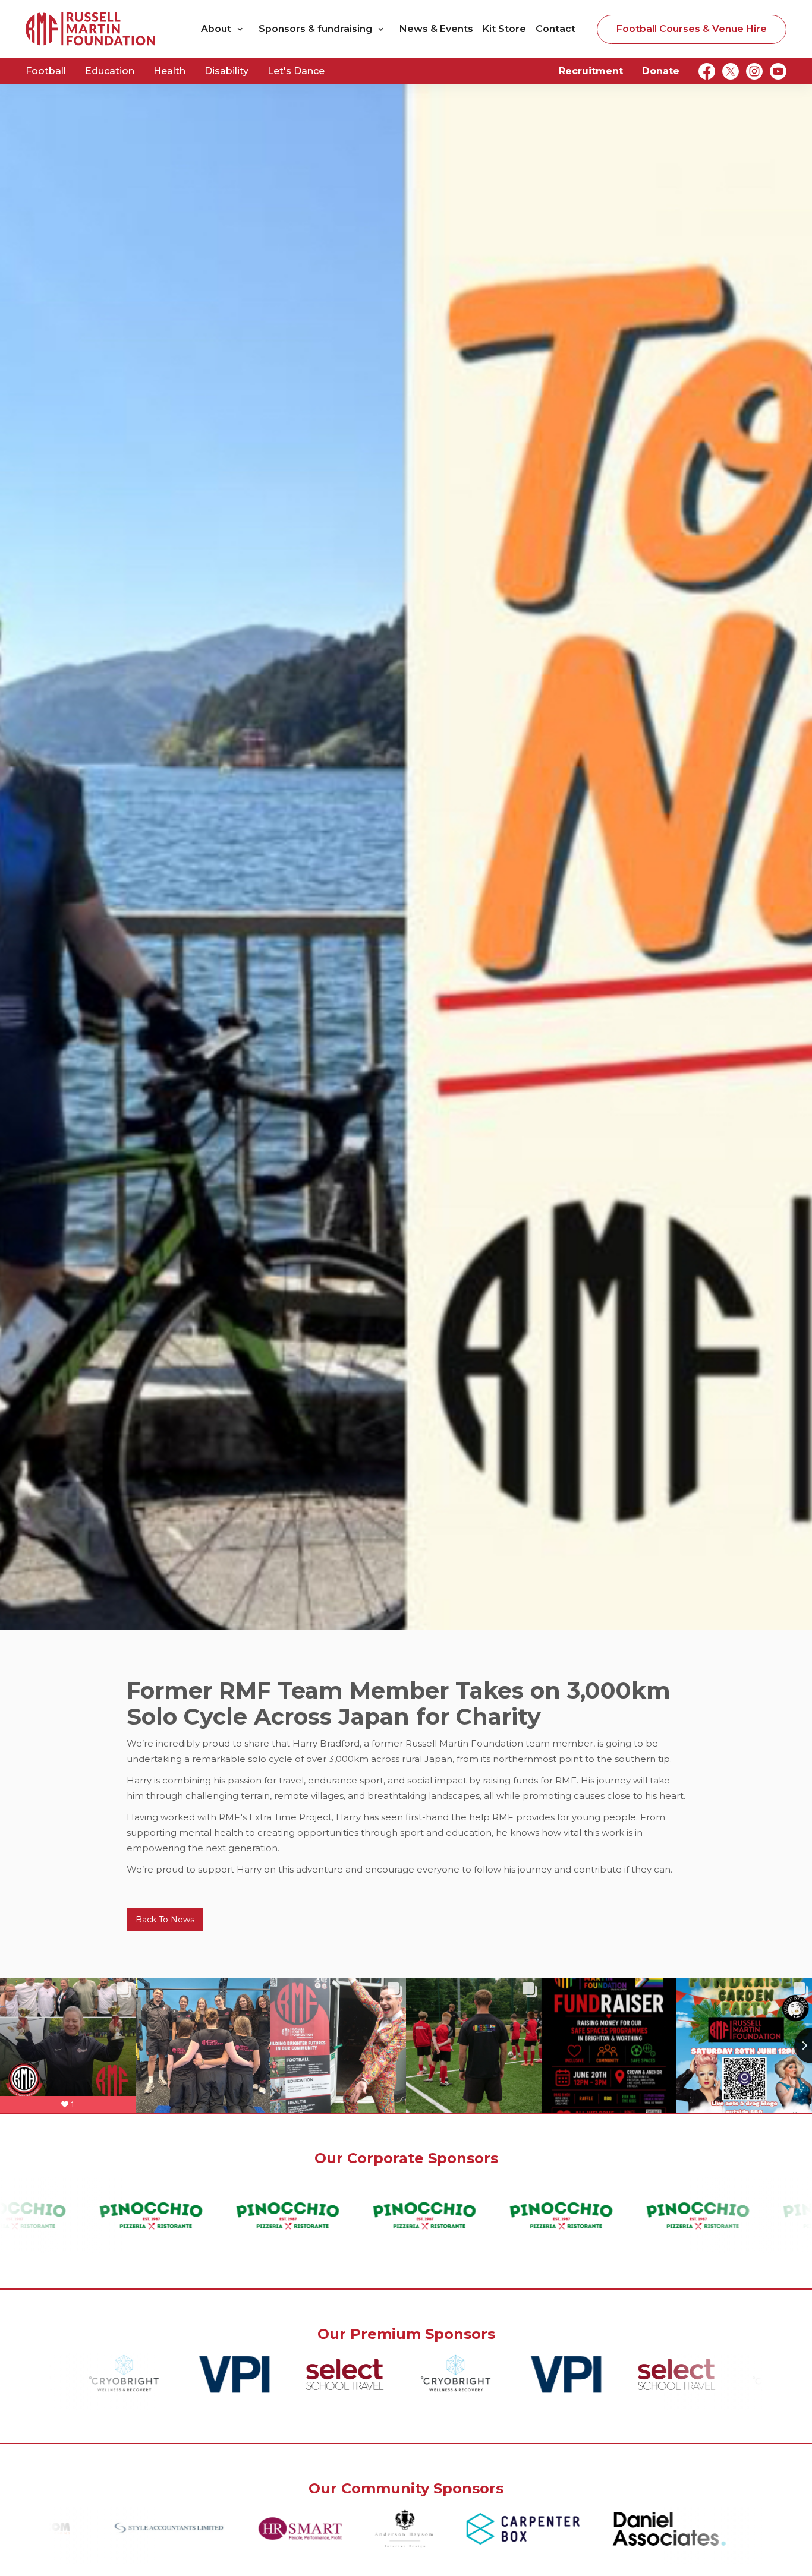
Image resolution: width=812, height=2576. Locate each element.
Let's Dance (296, 71)
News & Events (436, 29)
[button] (225, 29)
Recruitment (591, 71)
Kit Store (504, 29)
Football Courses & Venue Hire (692, 29)
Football (46, 71)
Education (110, 71)
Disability (226, 71)
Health (169, 71)
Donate (661, 71)
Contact (556, 29)
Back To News (165, 1920)
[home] (91, 29)
